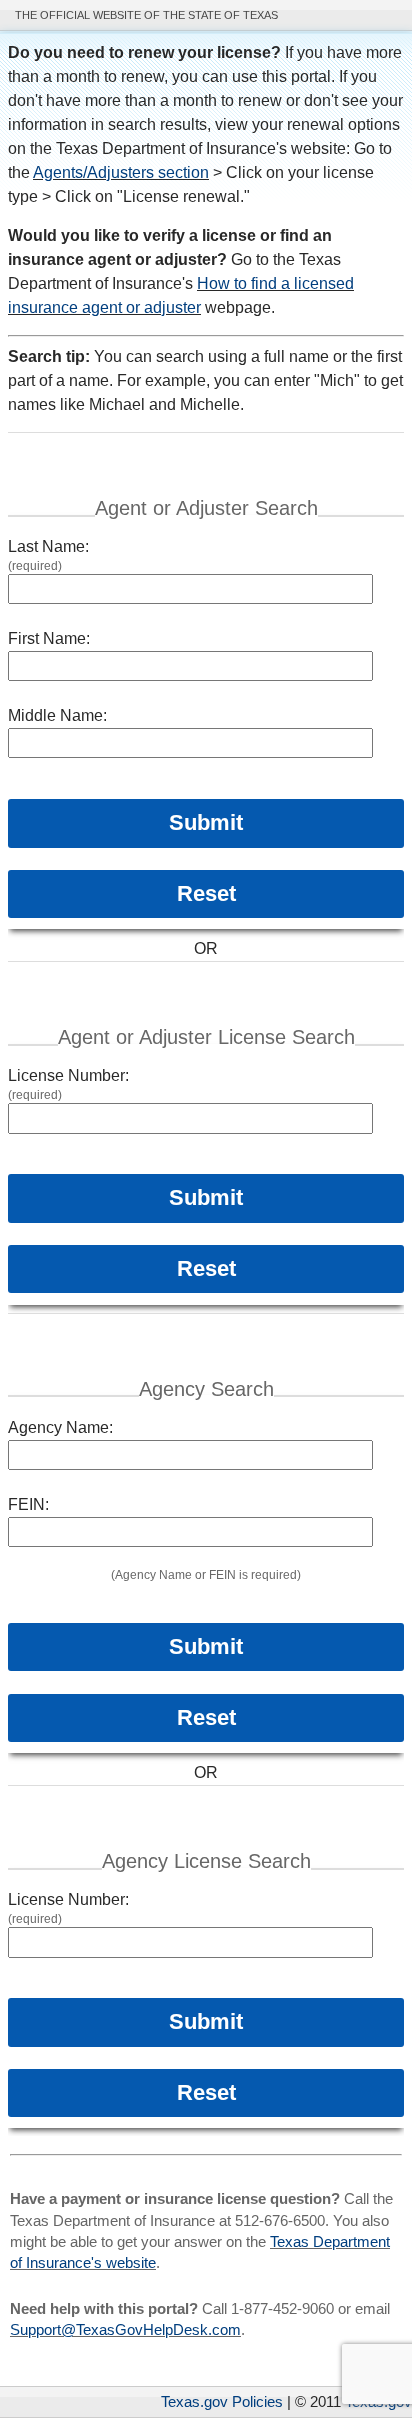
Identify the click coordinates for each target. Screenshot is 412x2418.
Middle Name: (57, 715)
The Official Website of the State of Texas (146, 15)
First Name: (49, 638)
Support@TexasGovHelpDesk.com (125, 2329)
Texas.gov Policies (222, 2401)
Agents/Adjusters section (121, 172)
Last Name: (48, 546)
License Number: (68, 1075)
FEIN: (28, 1504)
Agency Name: (60, 1427)
